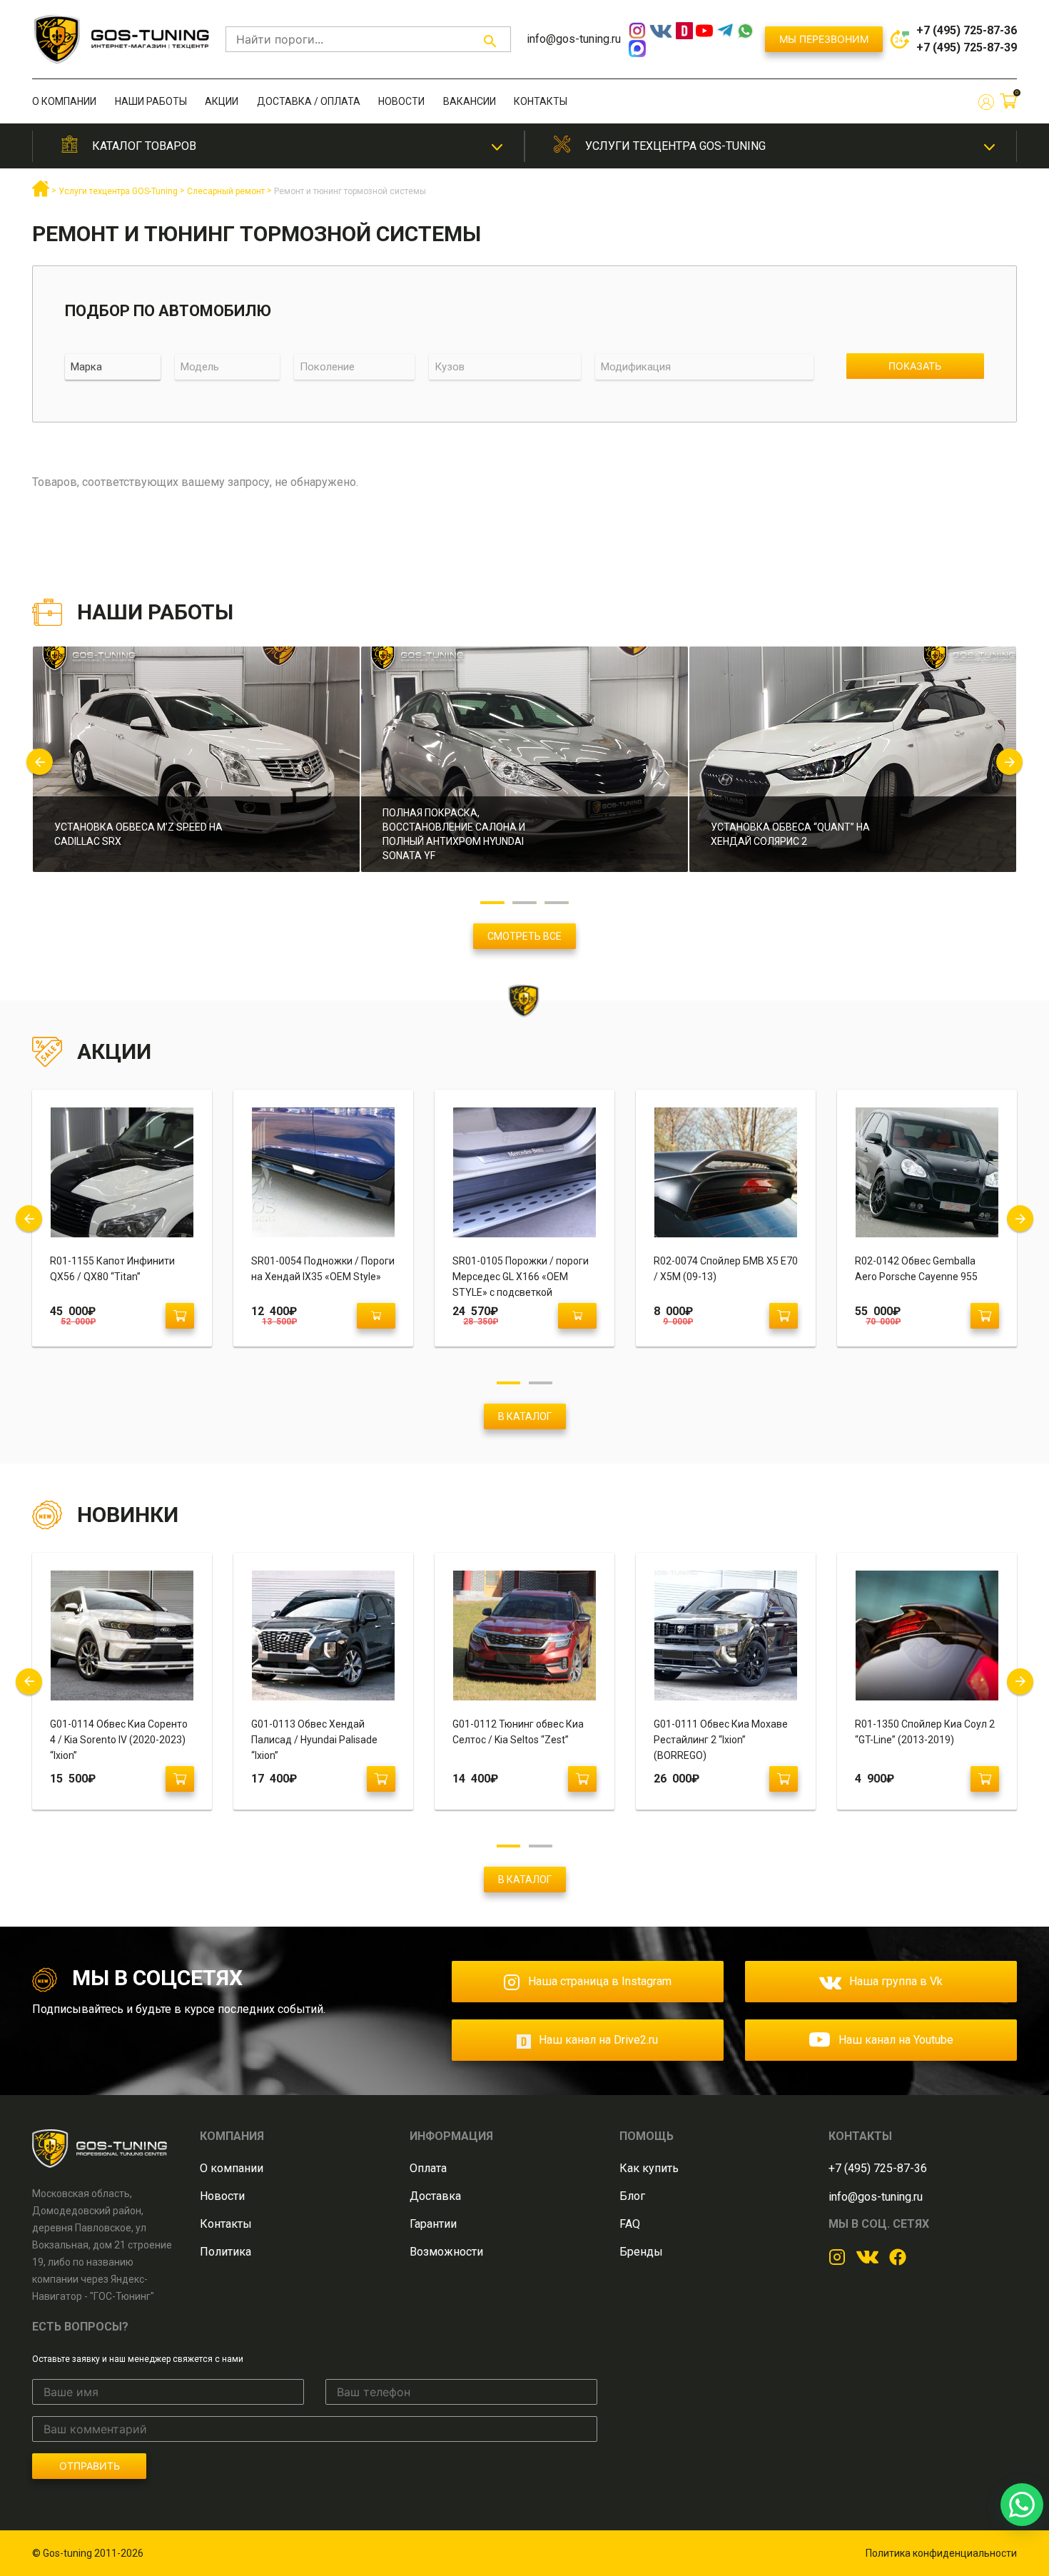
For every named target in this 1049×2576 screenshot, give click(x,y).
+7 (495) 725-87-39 (967, 47)
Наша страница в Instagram (600, 1981)
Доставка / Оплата (309, 101)
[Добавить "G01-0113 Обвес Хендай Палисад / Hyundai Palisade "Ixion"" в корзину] (381, 1779)
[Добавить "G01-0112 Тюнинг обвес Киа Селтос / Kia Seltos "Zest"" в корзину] (582, 1779)
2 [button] (525, 903)
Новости (401, 101)
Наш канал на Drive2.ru (598, 2040)
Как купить (649, 2168)
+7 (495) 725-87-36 (967, 30)
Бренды (641, 2252)
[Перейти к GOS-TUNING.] (41, 194)
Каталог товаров (144, 146)
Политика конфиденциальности (941, 2553)
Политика (225, 2252)
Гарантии (433, 2224)
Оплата (428, 2168)
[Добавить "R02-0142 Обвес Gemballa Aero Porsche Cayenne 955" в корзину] (985, 1316)
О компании (64, 101)
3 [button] (557, 903)
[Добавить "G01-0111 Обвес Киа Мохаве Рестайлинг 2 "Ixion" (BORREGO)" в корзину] (784, 1779)
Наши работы (151, 101)
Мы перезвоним (824, 39)
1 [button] (493, 903)
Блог (632, 2196)
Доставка (435, 2196)
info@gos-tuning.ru (574, 39)
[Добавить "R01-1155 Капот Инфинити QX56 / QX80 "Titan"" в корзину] (180, 1316)
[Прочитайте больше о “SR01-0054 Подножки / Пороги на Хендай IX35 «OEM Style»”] (376, 1316)
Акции (222, 101)
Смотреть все (524, 936)
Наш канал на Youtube (896, 2040)
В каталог (525, 1416)
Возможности (446, 2252)
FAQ (630, 2224)
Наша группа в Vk (896, 1981)
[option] (196, 768)
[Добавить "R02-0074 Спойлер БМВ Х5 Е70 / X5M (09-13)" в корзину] (784, 1316)
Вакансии (470, 101)
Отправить (90, 2466)
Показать (915, 366)
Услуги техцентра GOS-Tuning (675, 146)
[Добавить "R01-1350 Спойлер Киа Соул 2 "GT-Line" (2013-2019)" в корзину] (985, 1779)
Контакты (541, 101)
